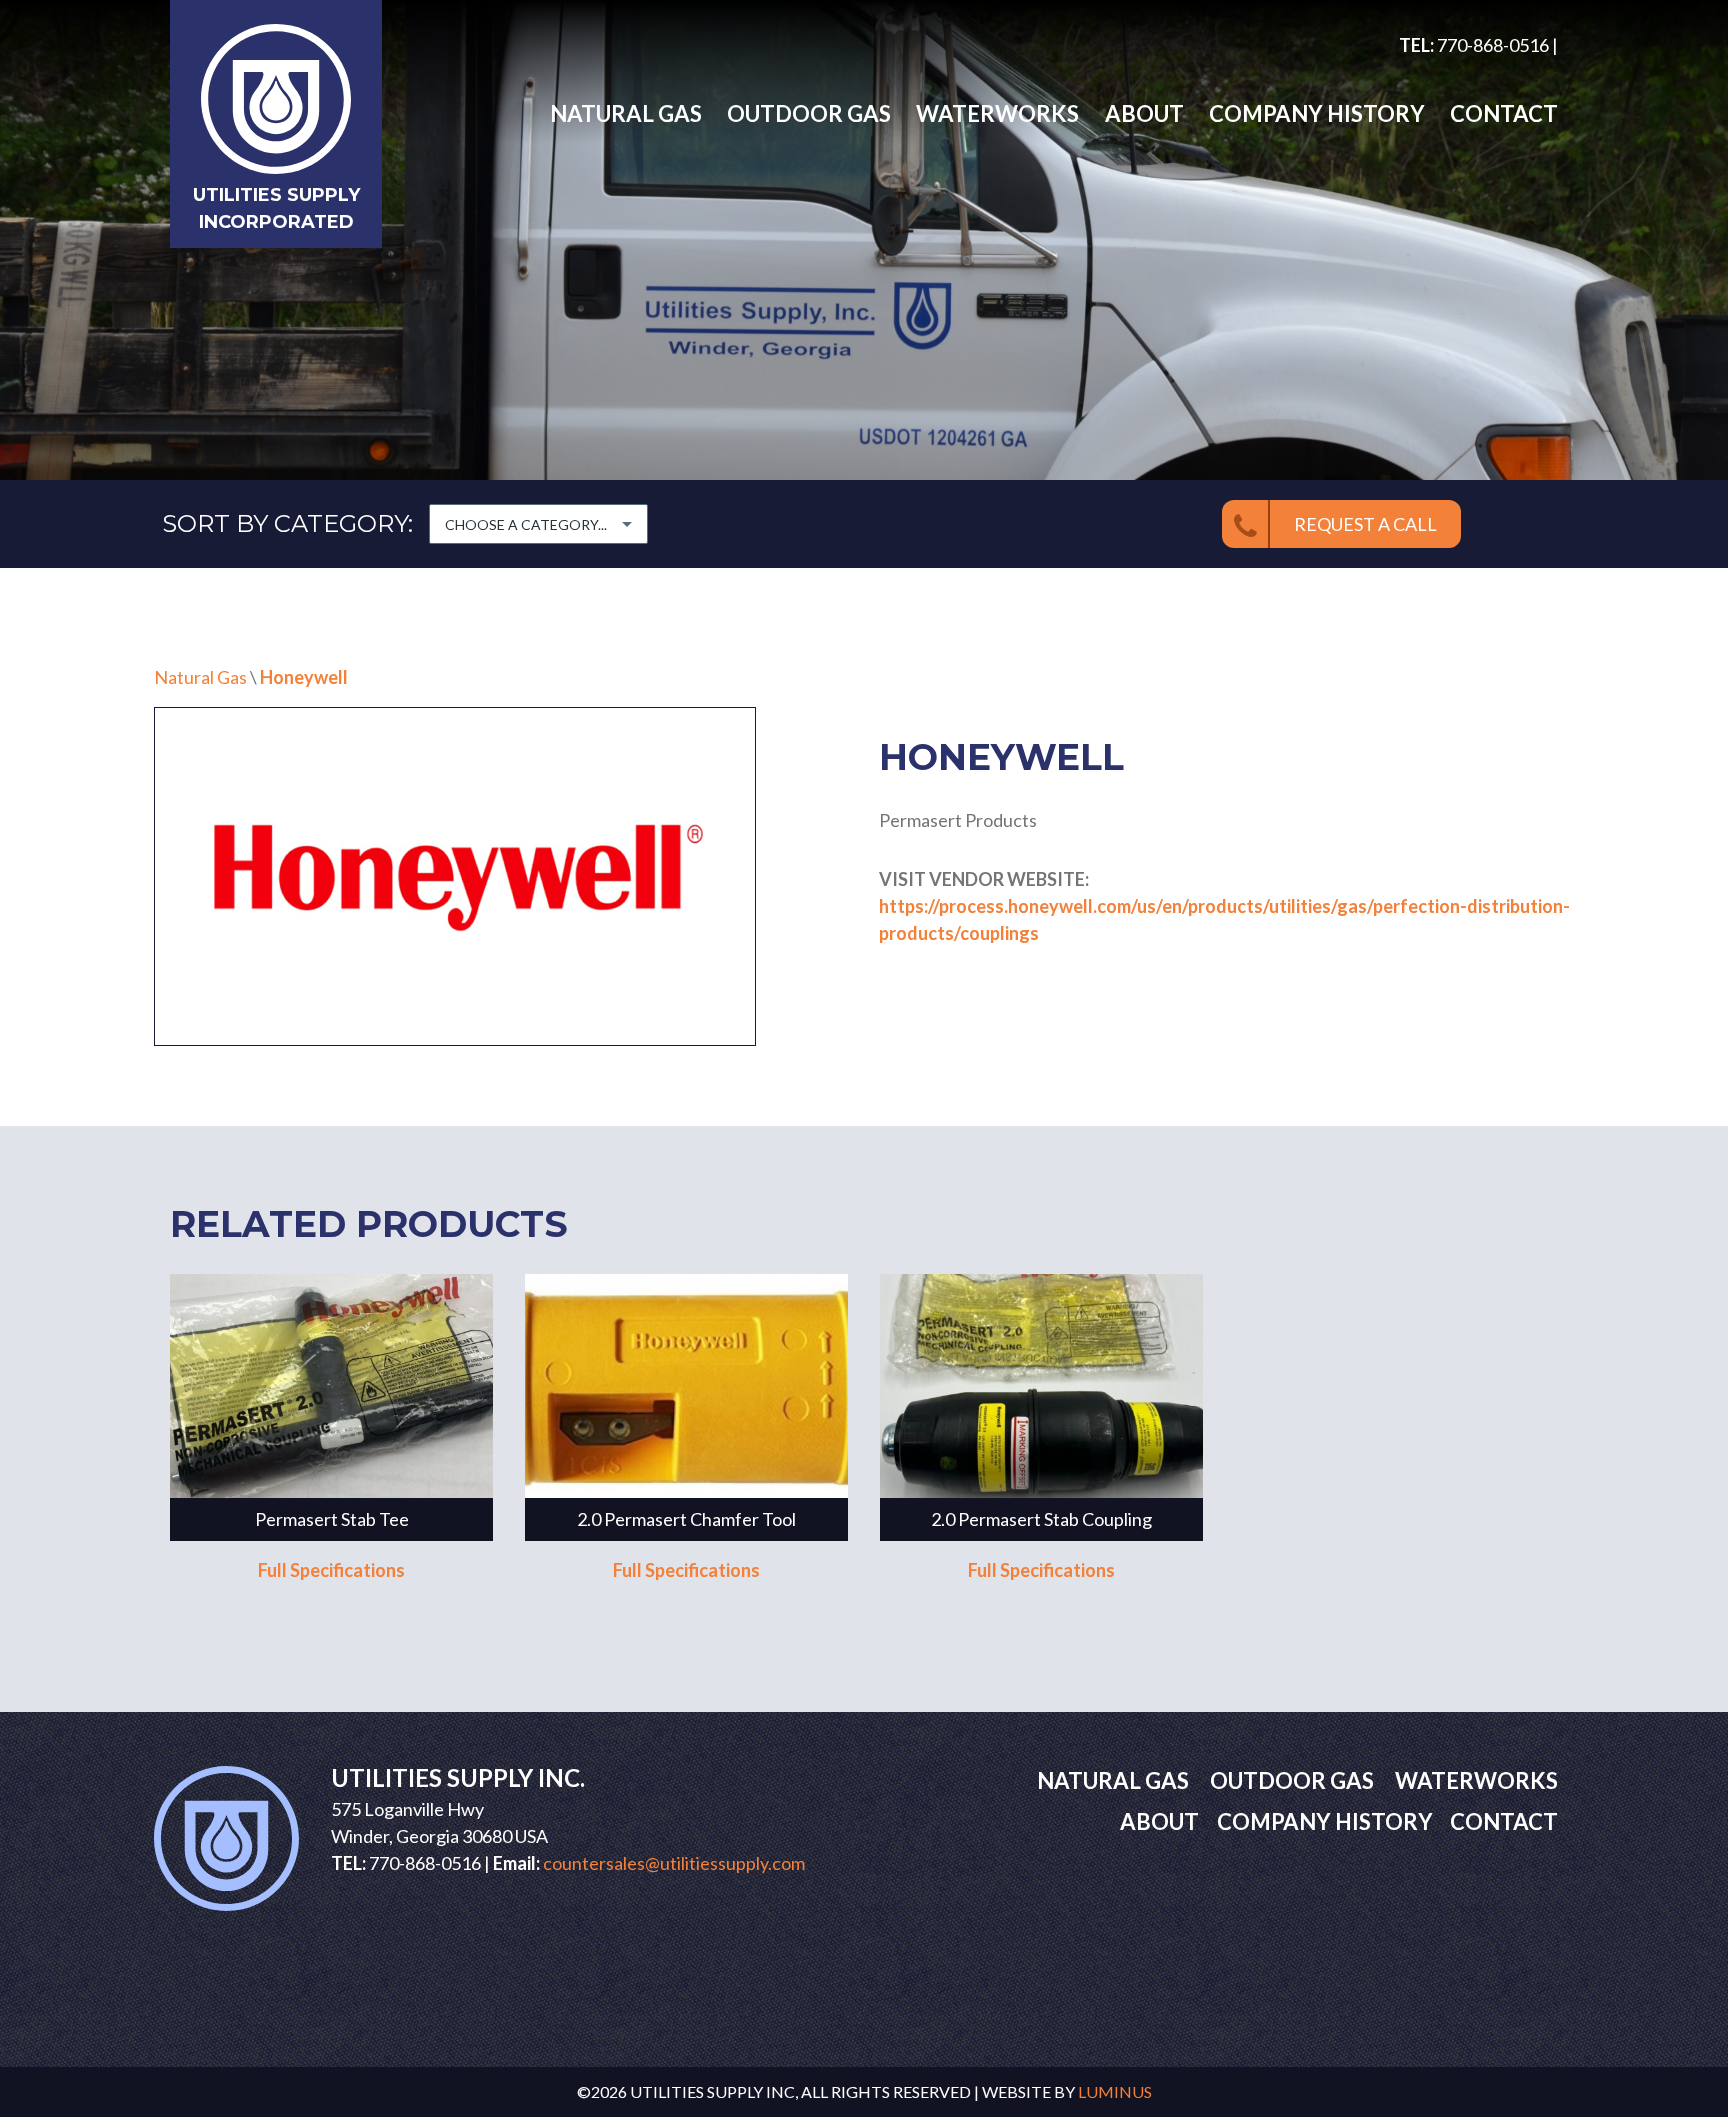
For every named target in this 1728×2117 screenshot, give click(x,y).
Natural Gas (626, 113)
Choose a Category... (526, 524)
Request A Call (1365, 524)
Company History (1317, 113)
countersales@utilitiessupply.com (674, 1863)
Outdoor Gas (809, 113)
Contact (1504, 113)
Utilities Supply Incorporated (276, 208)
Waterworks (997, 113)
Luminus (1115, 2091)
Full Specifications (331, 1570)
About (1144, 113)
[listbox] (538, 524)
